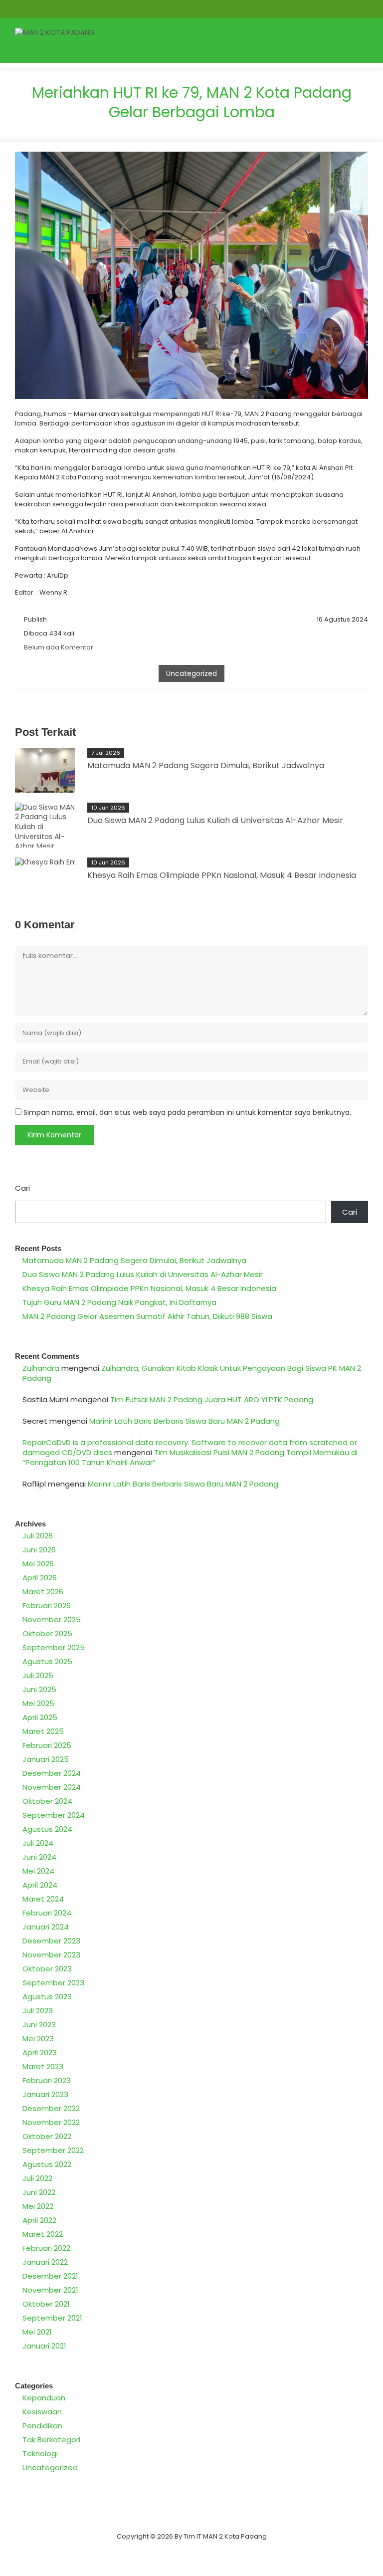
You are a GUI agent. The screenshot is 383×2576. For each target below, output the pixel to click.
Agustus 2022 (47, 2164)
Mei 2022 (38, 2206)
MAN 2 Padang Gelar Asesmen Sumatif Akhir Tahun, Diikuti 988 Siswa (147, 1316)
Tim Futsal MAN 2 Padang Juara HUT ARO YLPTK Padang (212, 1399)
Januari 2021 (44, 2346)
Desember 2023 (51, 1941)
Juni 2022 (39, 2192)
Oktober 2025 (47, 1633)
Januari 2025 (46, 1759)
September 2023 (53, 1983)
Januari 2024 (46, 1927)
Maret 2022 (43, 2234)
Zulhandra (41, 1368)
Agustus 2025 (47, 1661)
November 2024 (52, 1787)
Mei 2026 (38, 1564)
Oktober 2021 (46, 2304)
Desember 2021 (50, 2276)
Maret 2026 (43, 1592)
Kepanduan (44, 2398)
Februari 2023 (47, 2080)
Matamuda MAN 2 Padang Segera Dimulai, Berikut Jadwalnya (206, 765)
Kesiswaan (42, 2412)
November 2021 (50, 2290)
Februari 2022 (46, 2248)
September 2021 (52, 2318)
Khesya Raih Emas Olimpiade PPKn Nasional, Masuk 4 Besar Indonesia (222, 875)
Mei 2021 (37, 2332)
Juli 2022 (37, 2178)
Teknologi (40, 2454)
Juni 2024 (39, 1857)
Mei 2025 (38, 1703)
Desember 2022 (51, 2108)
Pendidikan (42, 2426)
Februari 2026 (47, 1606)
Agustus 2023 (47, 1997)
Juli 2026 (38, 1536)
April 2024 (40, 1885)
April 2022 (39, 2220)
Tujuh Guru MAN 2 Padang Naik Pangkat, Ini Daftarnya (119, 1302)
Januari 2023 (45, 2094)
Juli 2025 (38, 1675)
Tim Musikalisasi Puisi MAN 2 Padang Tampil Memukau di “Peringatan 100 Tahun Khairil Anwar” (190, 1457)
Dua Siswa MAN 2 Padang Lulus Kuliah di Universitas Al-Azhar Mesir (215, 820)
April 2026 (40, 1578)
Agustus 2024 (47, 1829)
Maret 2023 (43, 2066)
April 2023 (40, 2052)
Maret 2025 (43, 1731)
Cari (22, 1188)
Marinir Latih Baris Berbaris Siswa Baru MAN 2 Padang (185, 1421)
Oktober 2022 (47, 2136)
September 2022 (53, 2150)
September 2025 (54, 1647)
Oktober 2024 (47, 1801)
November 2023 (51, 1955)
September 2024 (54, 1815)
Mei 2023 (38, 2039)
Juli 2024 (38, 1843)
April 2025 (40, 1717)
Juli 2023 (38, 2011)
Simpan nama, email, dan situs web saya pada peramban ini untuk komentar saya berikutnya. (187, 1112)
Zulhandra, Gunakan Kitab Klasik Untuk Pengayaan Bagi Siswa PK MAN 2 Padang (192, 1373)
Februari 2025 (47, 1745)
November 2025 (52, 1619)
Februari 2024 (47, 1913)
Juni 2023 (39, 2025)
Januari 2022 (45, 2262)
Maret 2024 (43, 1899)
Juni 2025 (39, 1689)
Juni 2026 (39, 1550)
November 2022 (51, 2122)
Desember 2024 (52, 1773)
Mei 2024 (38, 1871)
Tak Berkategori (51, 2440)
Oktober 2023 (47, 1969)
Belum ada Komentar (59, 647)
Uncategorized (191, 673)
